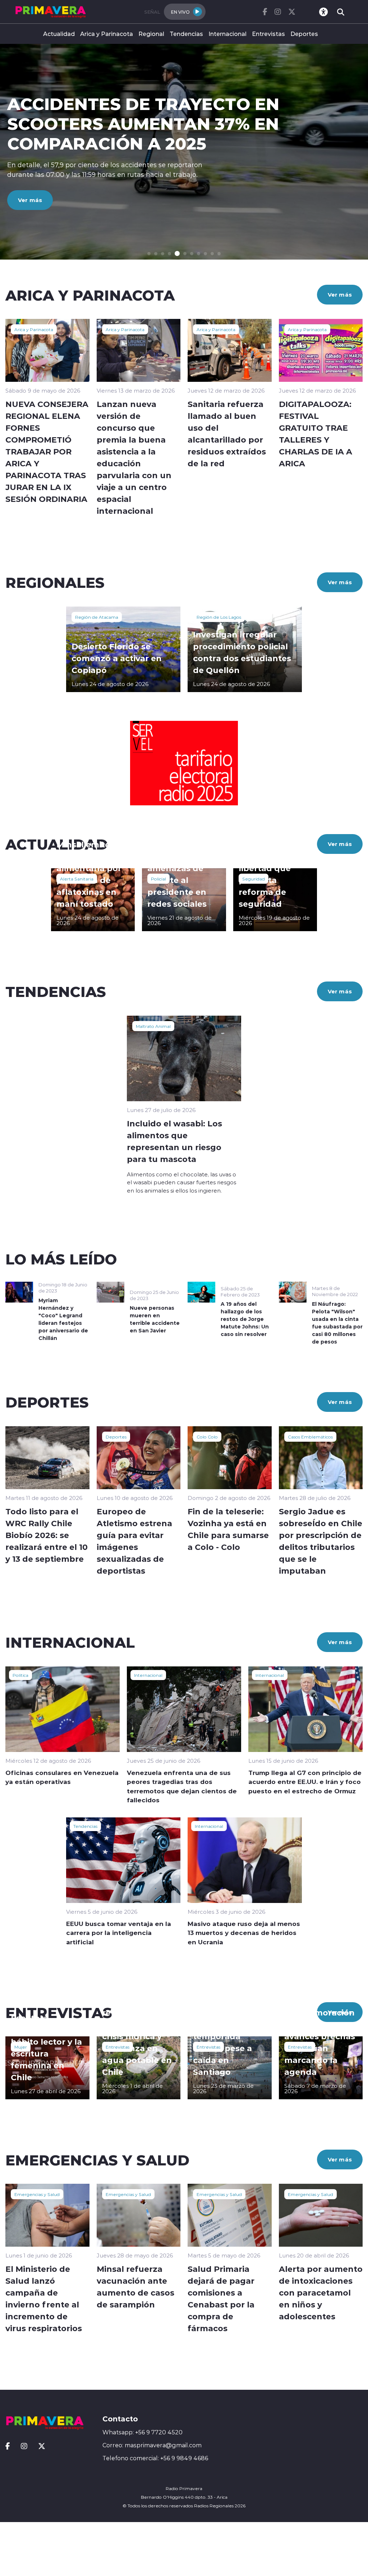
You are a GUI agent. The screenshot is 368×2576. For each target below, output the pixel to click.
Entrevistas (268, 34)
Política (20, 1675)
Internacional (227, 34)
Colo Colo (207, 1437)
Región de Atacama (97, 617)
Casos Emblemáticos (310, 1437)
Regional (151, 34)
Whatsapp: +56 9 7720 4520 (142, 2432)
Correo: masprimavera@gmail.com (152, 2445)
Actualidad (59, 34)
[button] (149, 254)
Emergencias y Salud (37, 2194)
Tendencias (186, 34)
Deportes (304, 34)
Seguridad (254, 879)
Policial (158, 879)
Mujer (21, 2047)
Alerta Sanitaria (77, 879)
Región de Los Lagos (219, 617)
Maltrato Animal (153, 1026)
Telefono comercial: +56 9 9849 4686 (155, 2458)
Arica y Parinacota (107, 34)
